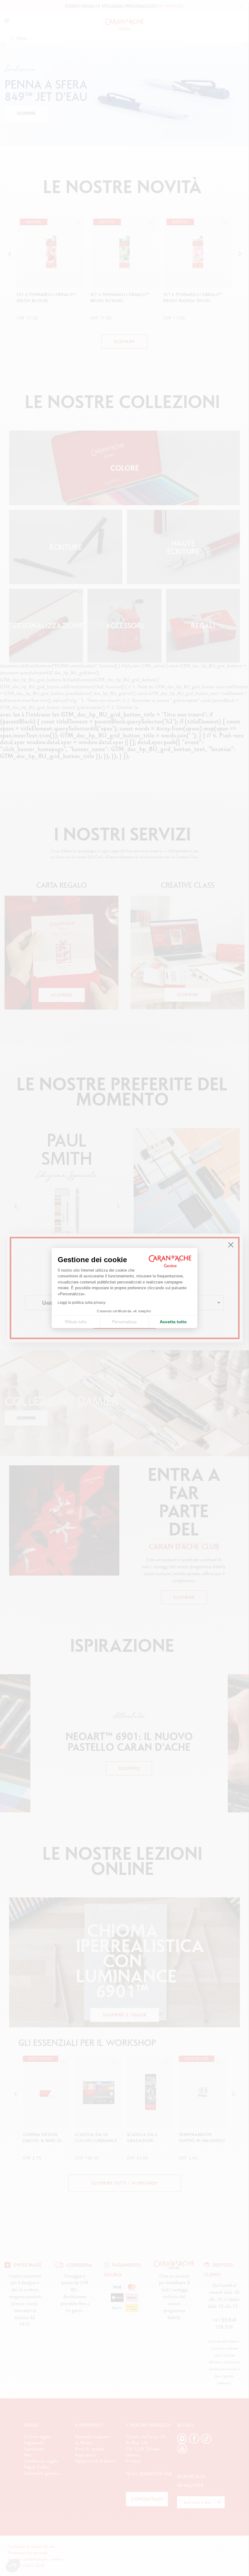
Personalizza (124, 1322)
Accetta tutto (173, 1322)
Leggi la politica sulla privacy (82, 1303)
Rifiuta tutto (76, 1322)
